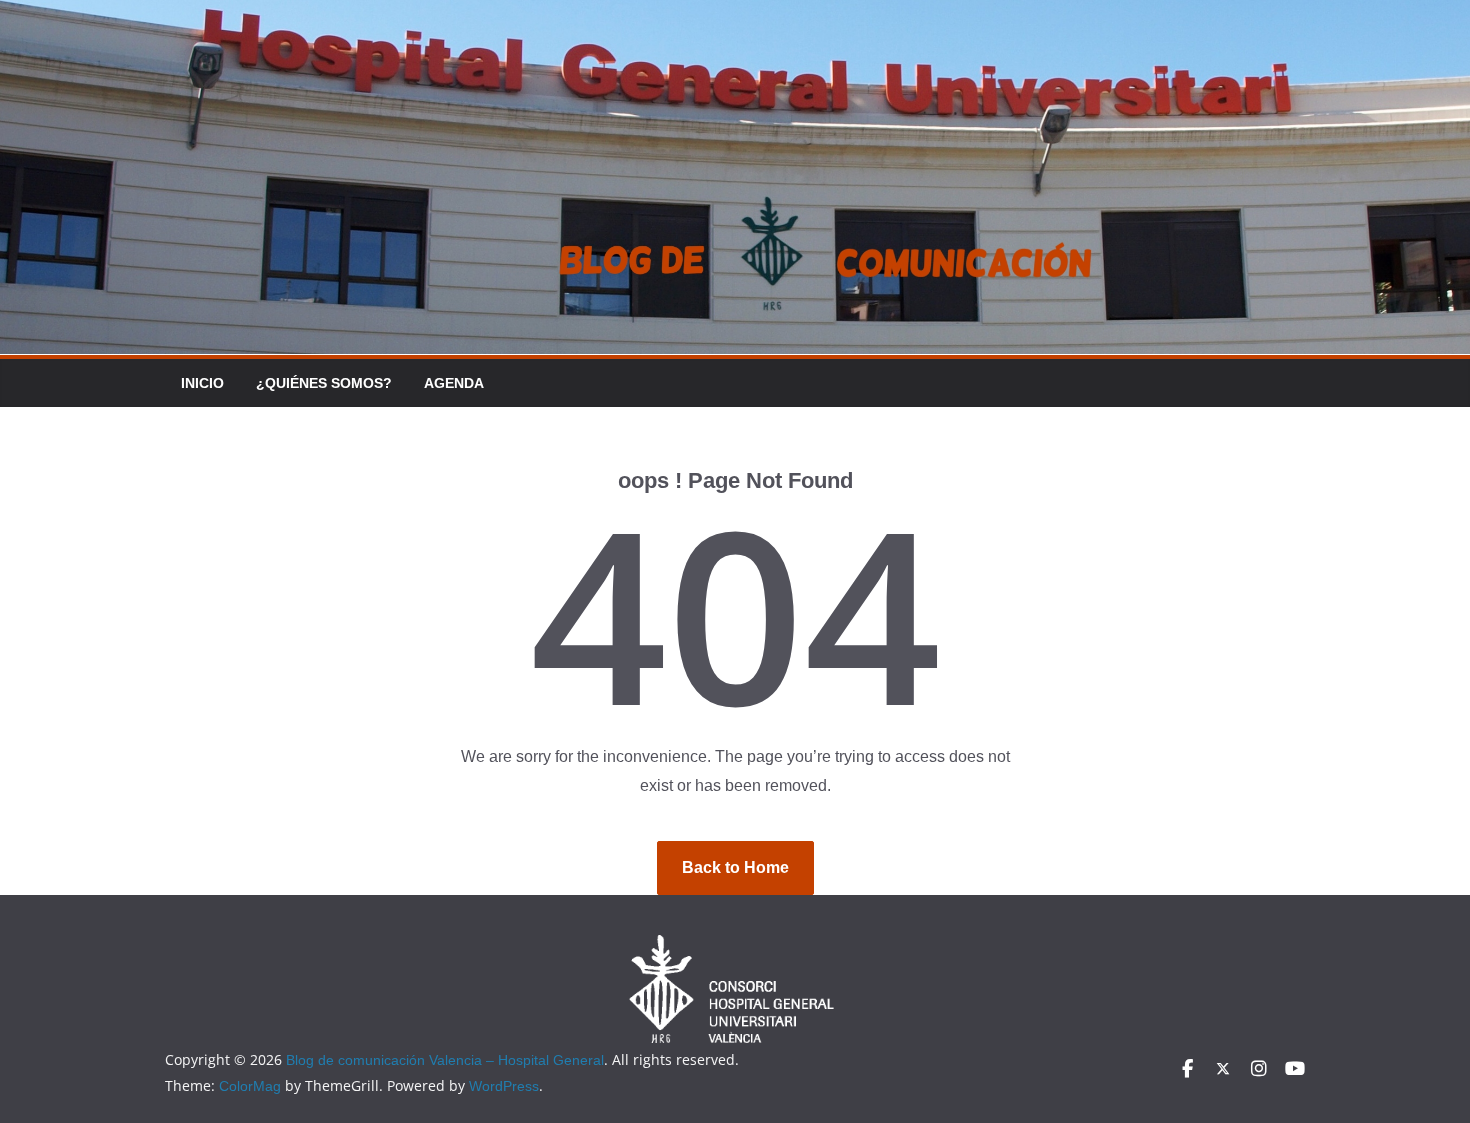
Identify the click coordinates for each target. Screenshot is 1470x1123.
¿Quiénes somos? (324, 383)
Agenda (454, 383)
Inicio (202, 383)
